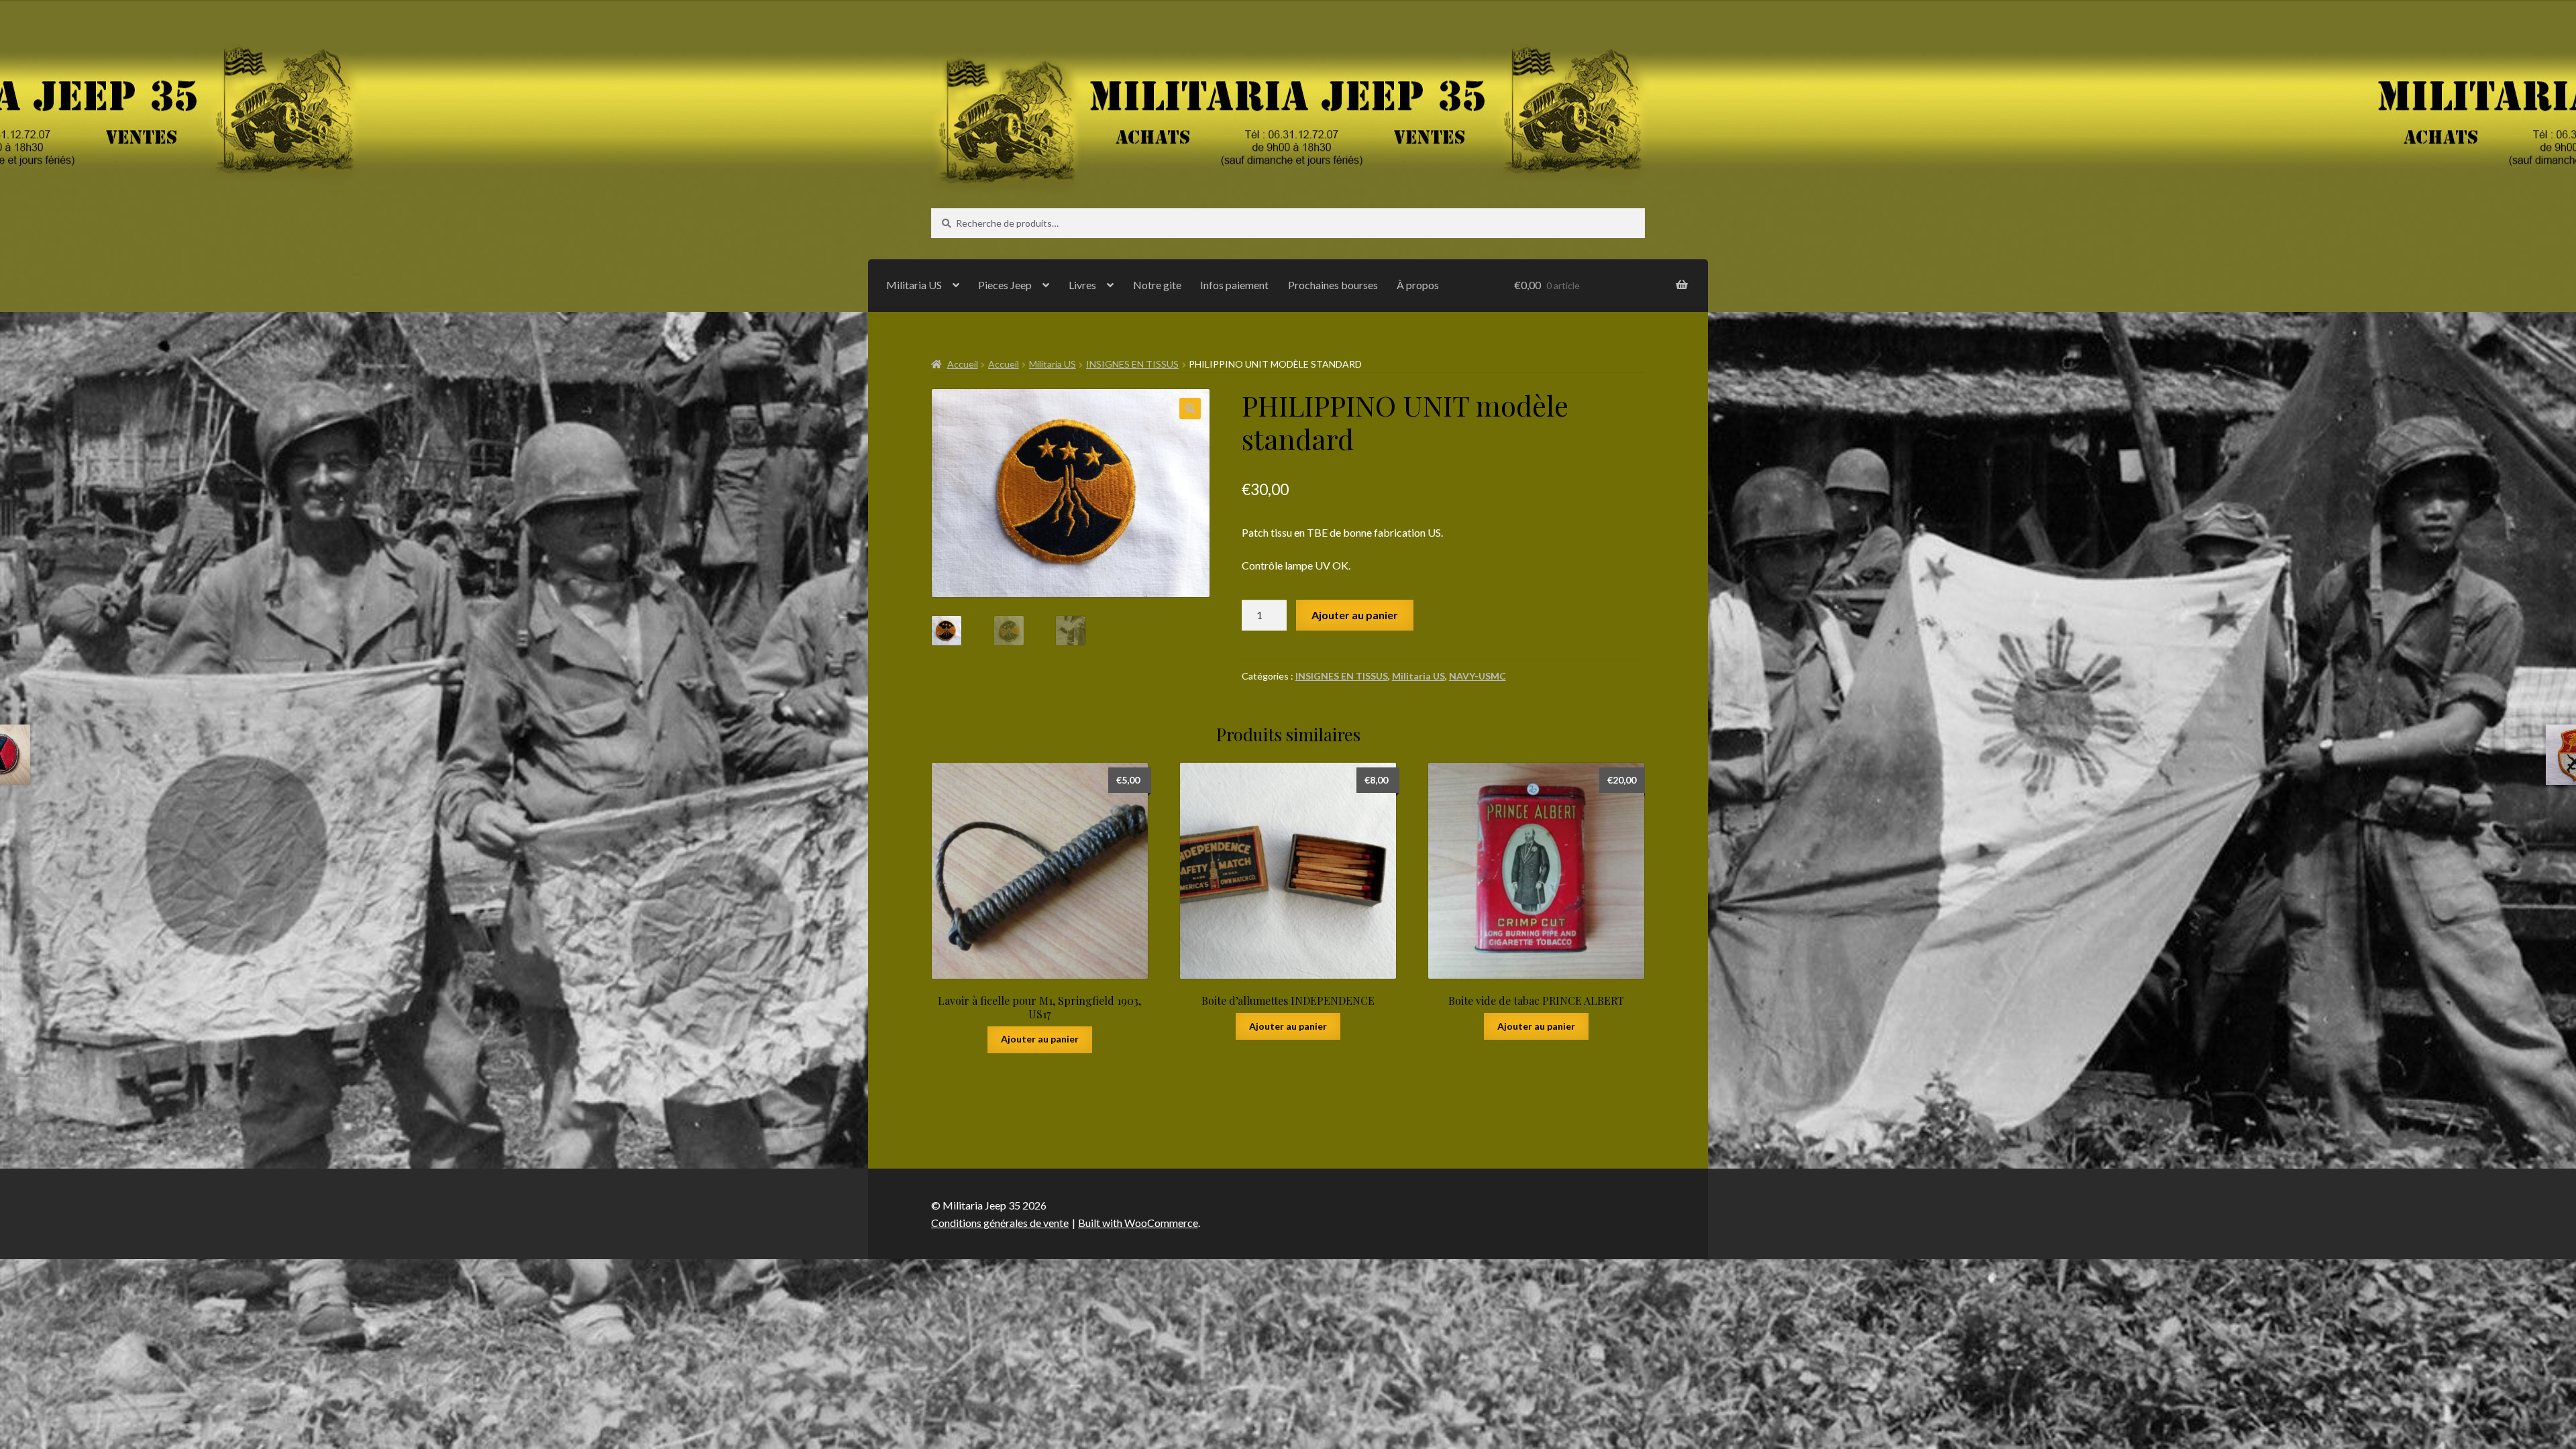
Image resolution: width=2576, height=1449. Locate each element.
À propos (1418, 285)
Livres (1082, 285)
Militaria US (914, 285)
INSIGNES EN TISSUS (1132, 364)
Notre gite (1157, 285)
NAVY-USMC (1478, 676)
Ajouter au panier (1355, 615)
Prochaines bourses (1333, 285)
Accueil (963, 364)
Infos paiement (1234, 285)
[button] (1190, 409)
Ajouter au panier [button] (1040, 1039)
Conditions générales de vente (1000, 1223)
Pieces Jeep (1005, 285)
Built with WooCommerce (1138, 1223)
